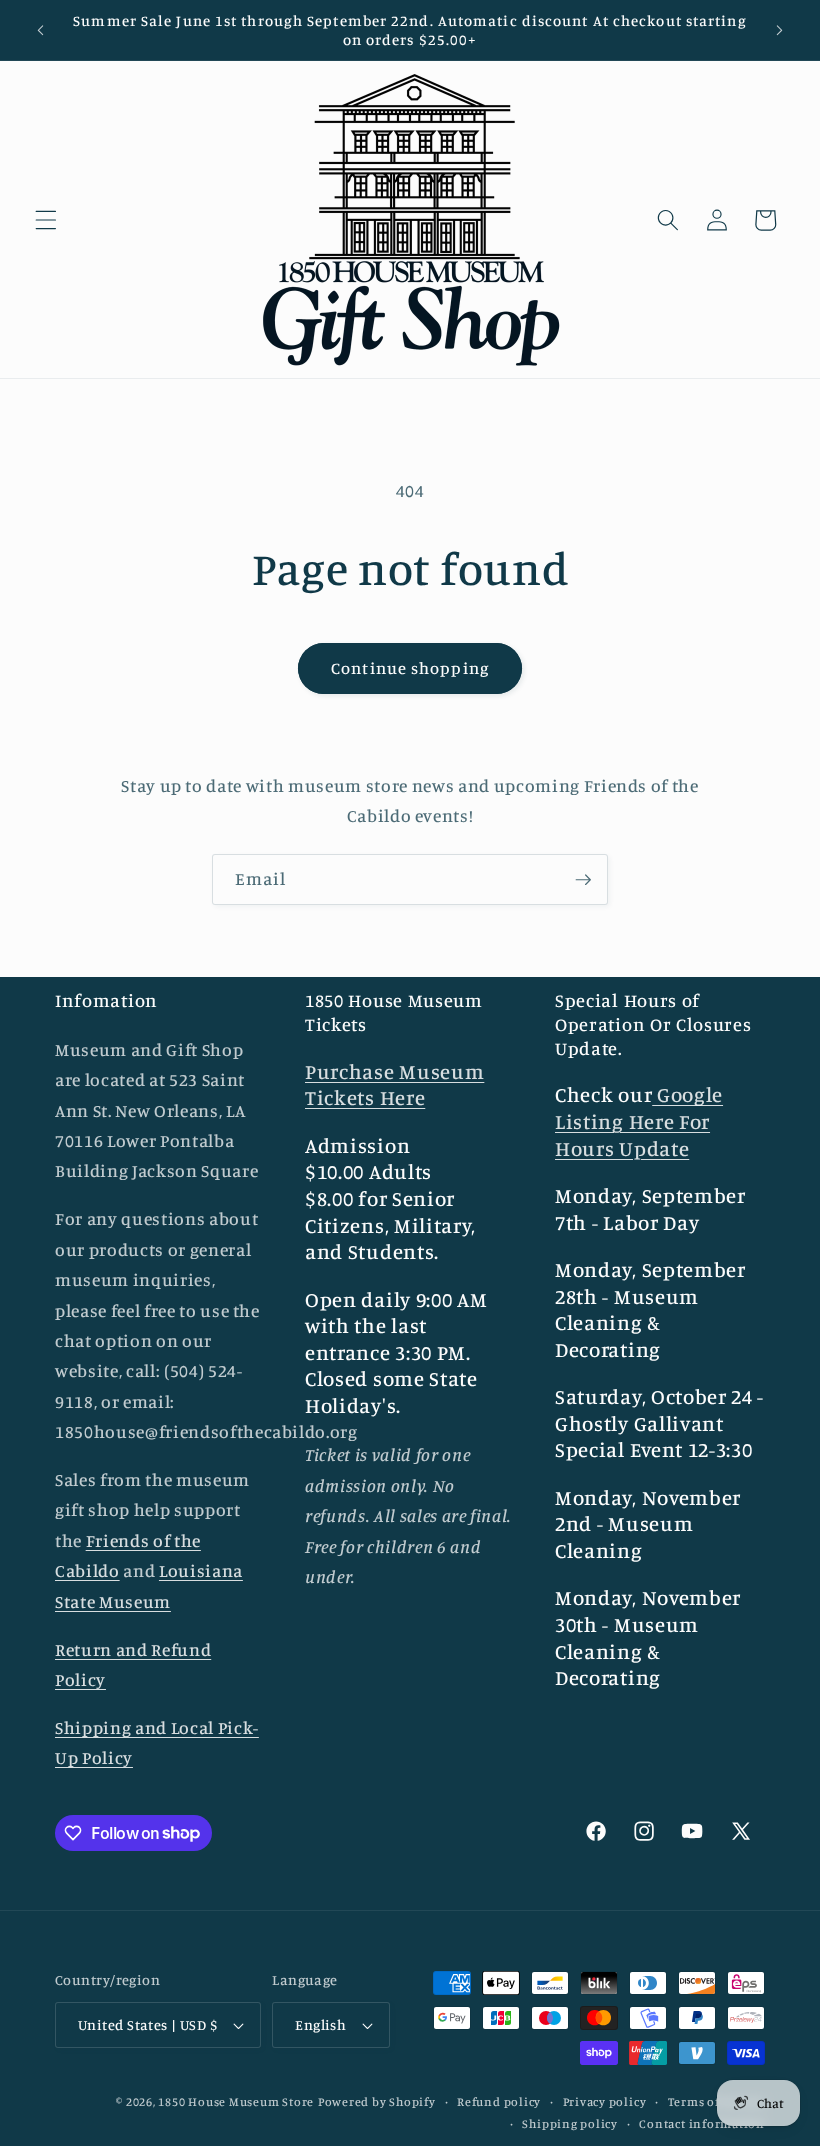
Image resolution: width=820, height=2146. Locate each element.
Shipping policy (570, 2123)
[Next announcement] (779, 30)
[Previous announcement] (41, 30)
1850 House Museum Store (236, 2101)
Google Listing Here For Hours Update (639, 1121)
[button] (46, 220)
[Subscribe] (583, 880)
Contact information (702, 2123)
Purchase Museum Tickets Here (394, 1085)
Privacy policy (605, 2101)
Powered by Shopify (377, 2101)
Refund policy (499, 2101)
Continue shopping (410, 668)
